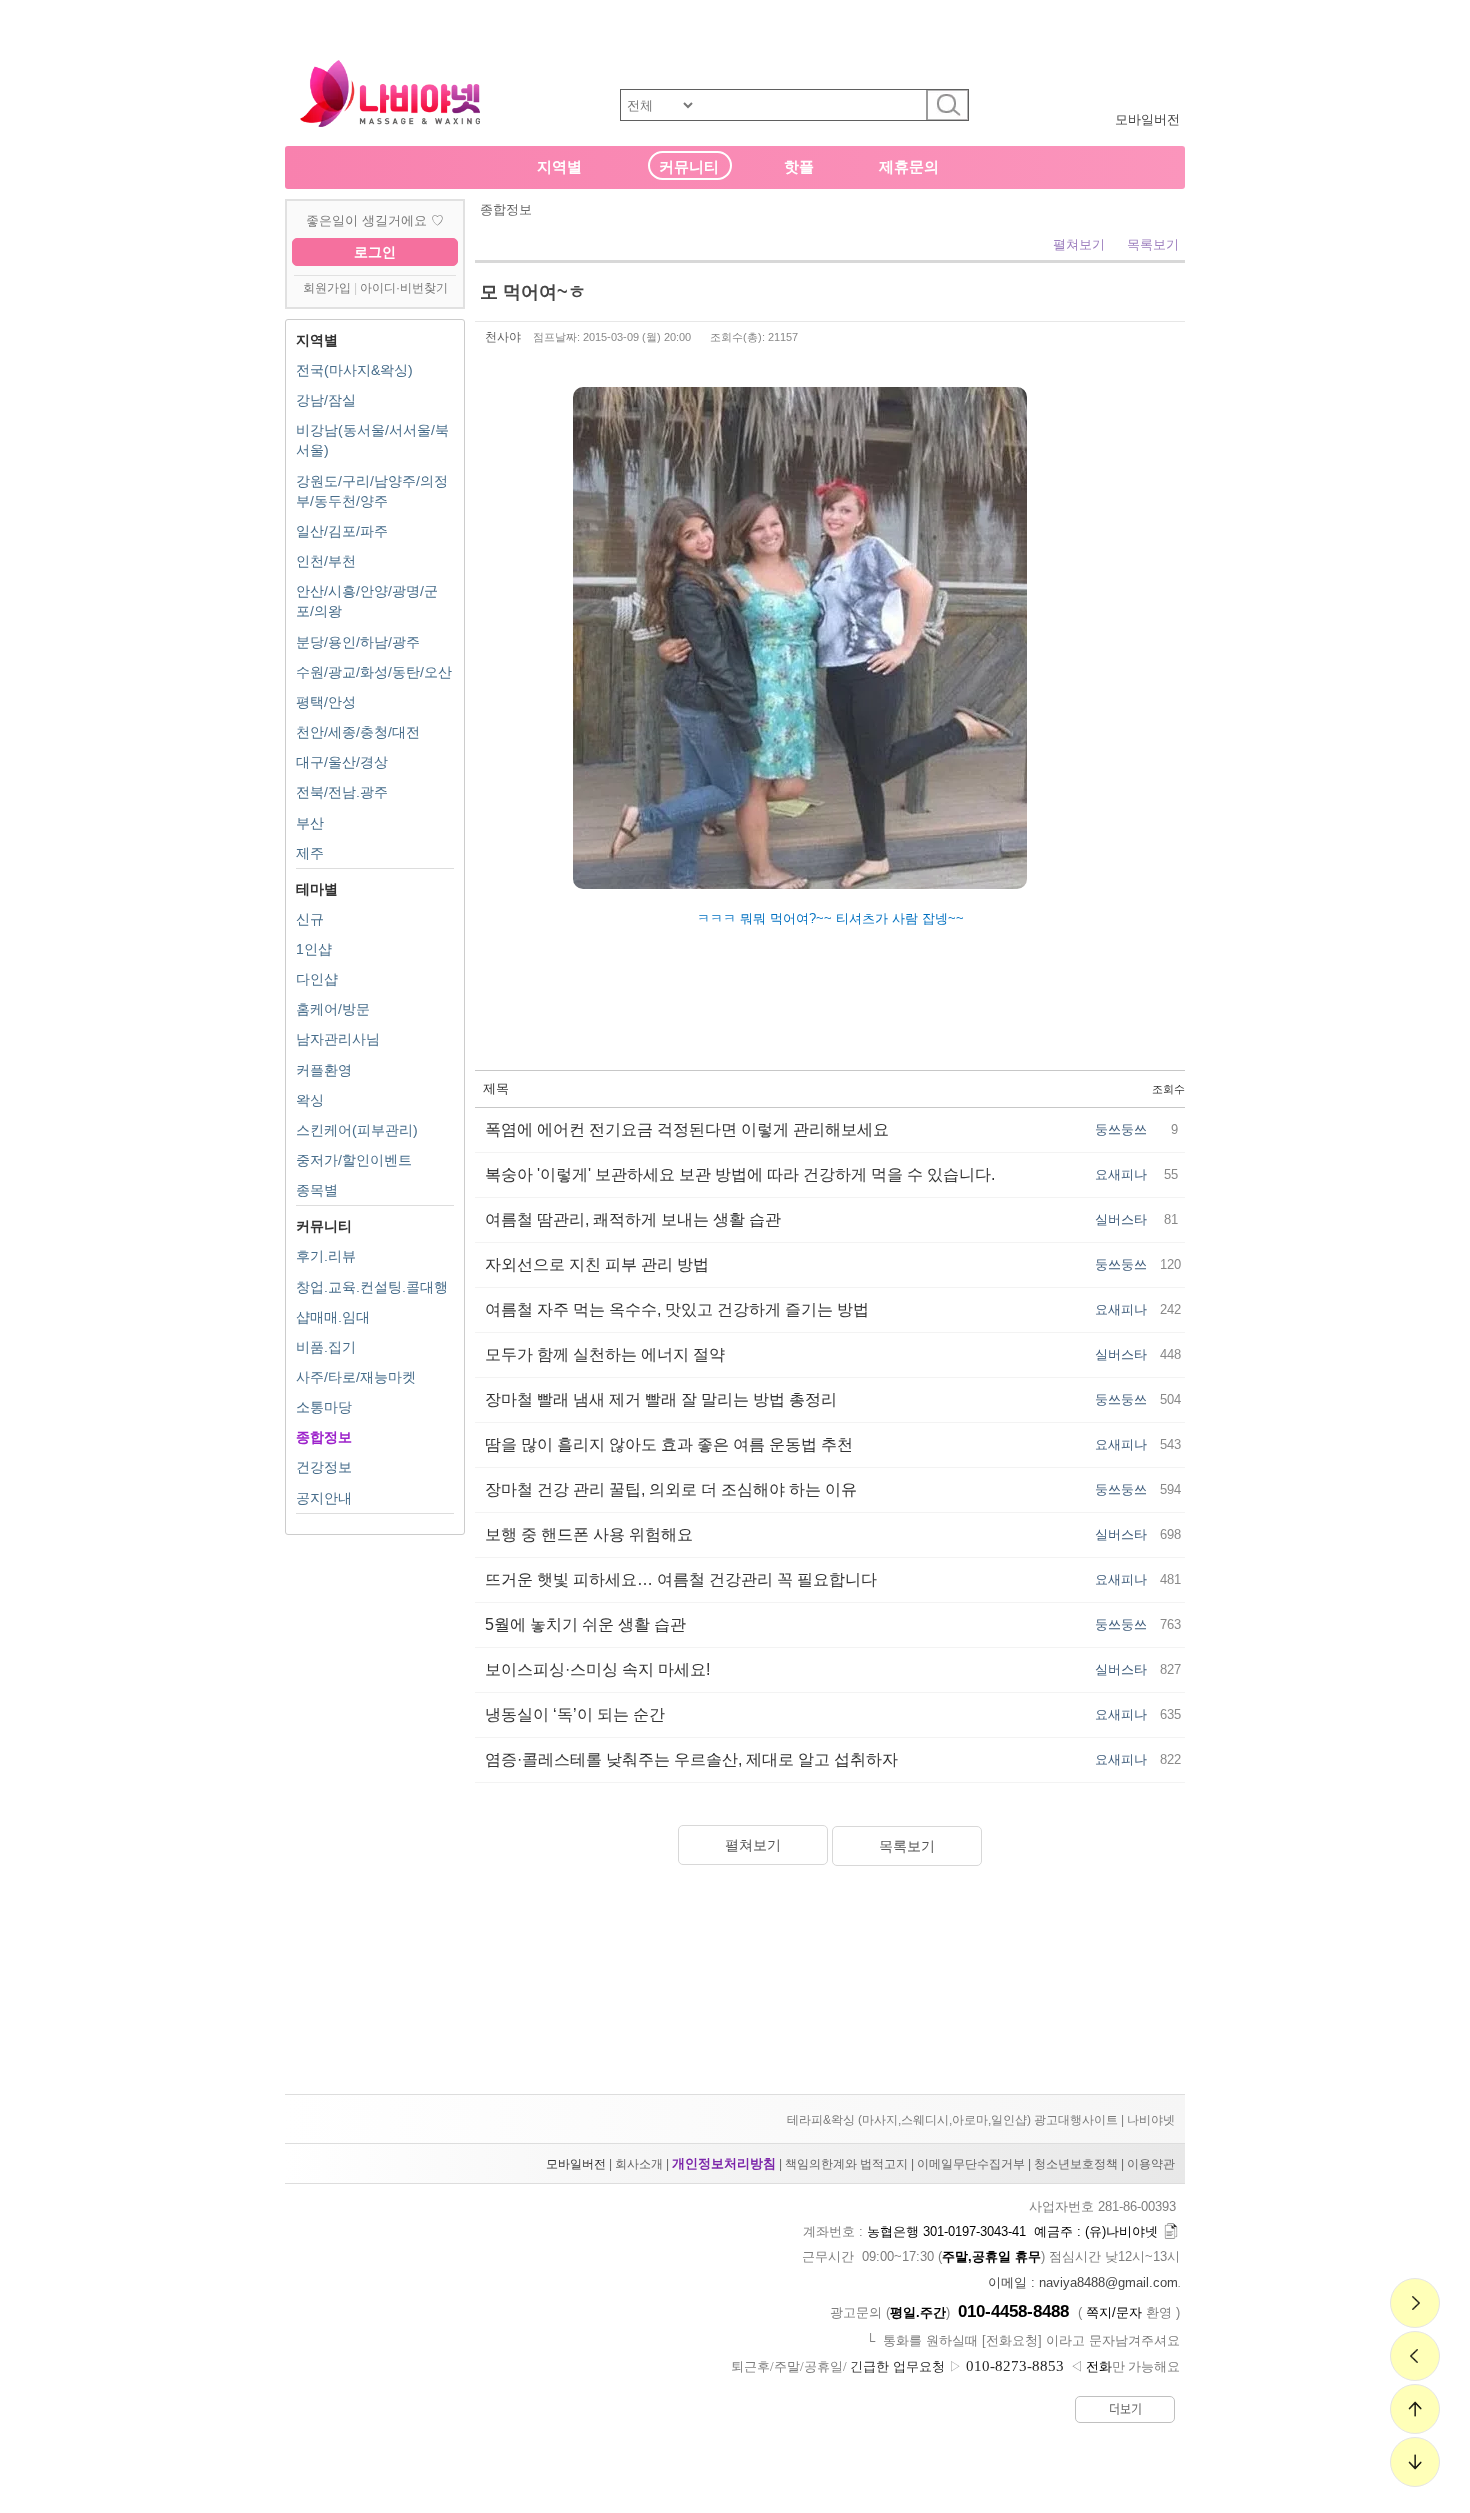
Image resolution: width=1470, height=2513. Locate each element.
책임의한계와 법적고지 (846, 2164)
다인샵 (317, 979)
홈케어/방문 (333, 1009)
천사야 (503, 337)
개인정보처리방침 (724, 2163)
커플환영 (324, 1070)
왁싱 (310, 1100)
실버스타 (1121, 1219)
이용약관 (1151, 2164)
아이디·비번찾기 (404, 288)
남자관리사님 (338, 1039)
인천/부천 (326, 561)
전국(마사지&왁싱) (354, 370)
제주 (310, 853)
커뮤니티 (689, 166)
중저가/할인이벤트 (354, 1160)
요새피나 (1121, 1174)
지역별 (559, 166)
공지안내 (324, 1498)
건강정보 (324, 1467)
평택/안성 (326, 702)
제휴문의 (909, 166)
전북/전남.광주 (342, 792)
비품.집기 (326, 1347)
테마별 (317, 889)
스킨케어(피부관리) (357, 1130)
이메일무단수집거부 (971, 2164)
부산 (310, 823)
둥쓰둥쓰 (1121, 1129)
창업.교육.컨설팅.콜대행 (372, 1287)
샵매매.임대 (333, 1317)
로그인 (375, 252)
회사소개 (639, 2164)
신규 (310, 919)
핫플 (799, 166)
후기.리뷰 (326, 1256)
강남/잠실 (326, 400)
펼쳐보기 (1079, 244)
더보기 (1125, 2409)
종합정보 (324, 1437)
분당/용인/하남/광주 (358, 642)
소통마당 (324, 1407)
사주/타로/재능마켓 (356, 1377)
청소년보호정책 (1076, 2164)
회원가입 (327, 288)
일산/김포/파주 (342, 531)
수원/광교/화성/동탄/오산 (374, 672)
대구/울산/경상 (342, 762)
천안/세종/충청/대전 (358, 732)
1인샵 (314, 949)
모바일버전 (1147, 119)
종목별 (317, 1190)
